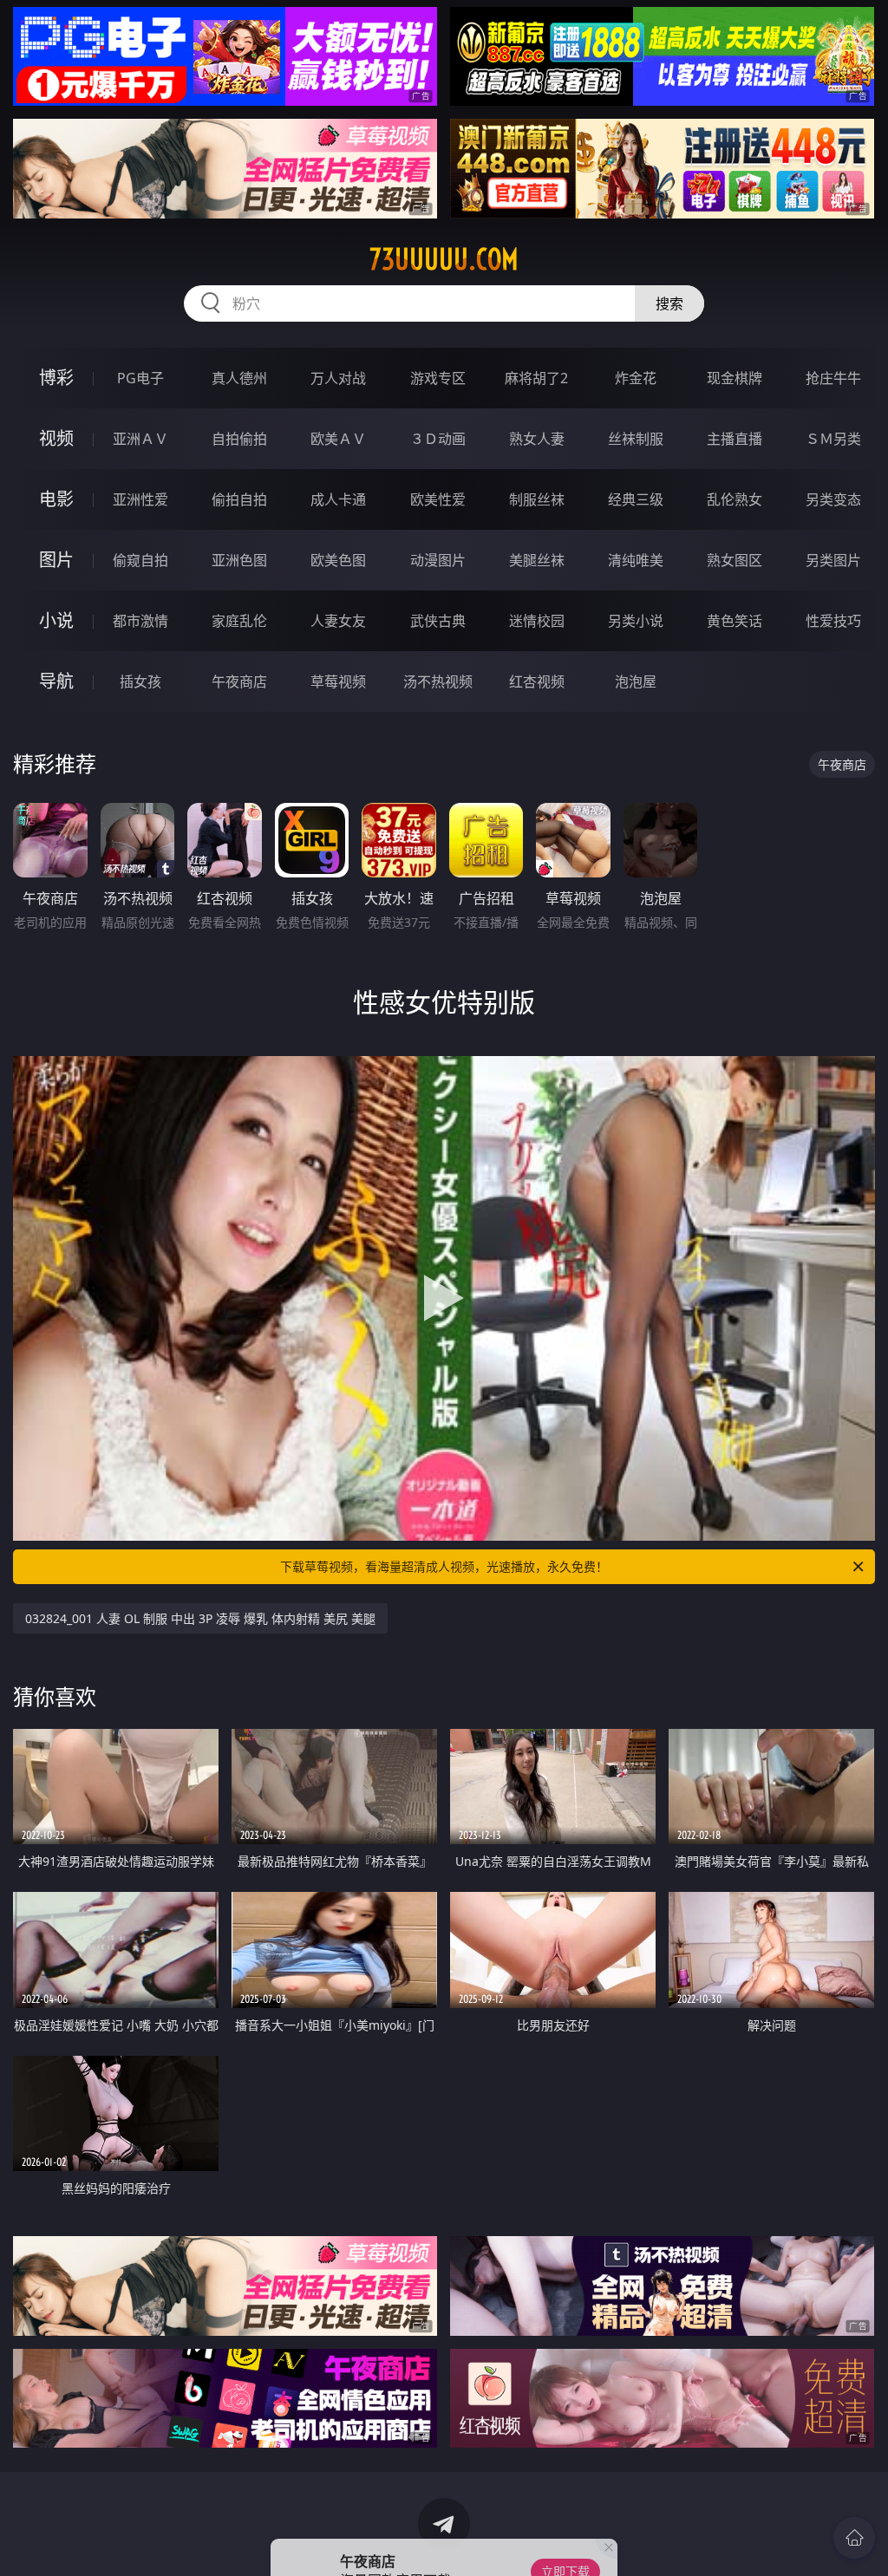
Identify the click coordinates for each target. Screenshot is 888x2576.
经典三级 (636, 499)
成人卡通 (338, 499)
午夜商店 (239, 681)
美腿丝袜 (537, 560)
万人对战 (338, 378)
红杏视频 (537, 681)
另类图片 (833, 560)
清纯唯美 (636, 560)
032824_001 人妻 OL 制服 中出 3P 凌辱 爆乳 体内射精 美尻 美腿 (200, 1618)
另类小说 (636, 621)
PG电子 (140, 378)
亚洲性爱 (140, 499)
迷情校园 (537, 621)
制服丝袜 (537, 499)
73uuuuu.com (444, 259)
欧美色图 (338, 560)
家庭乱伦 (239, 621)
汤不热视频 (438, 681)
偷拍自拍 (239, 499)
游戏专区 (438, 378)
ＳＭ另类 (833, 439)
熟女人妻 (537, 439)
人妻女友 (338, 621)
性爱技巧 (833, 621)
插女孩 (140, 681)
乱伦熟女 (735, 499)
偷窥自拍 (140, 560)
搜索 (669, 303)
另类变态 (833, 499)
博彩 (56, 378)
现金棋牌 (735, 378)
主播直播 (735, 439)
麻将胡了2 (536, 378)
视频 (56, 438)
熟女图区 (735, 560)
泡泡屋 (636, 681)
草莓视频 (338, 681)
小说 (56, 620)
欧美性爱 (438, 499)
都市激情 (140, 621)
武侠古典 (438, 621)
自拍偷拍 (239, 439)
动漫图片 (438, 560)
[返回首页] (854, 2538)
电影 (56, 499)
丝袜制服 (636, 439)
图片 (56, 560)
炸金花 (636, 378)
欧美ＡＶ (338, 439)
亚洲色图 (239, 560)
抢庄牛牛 (833, 378)
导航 (56, 681)
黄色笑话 (735, 621)
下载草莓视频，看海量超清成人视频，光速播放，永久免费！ (444, 1566)
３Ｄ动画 (438, 439)
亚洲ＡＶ (140, 439)
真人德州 (239, 378)
